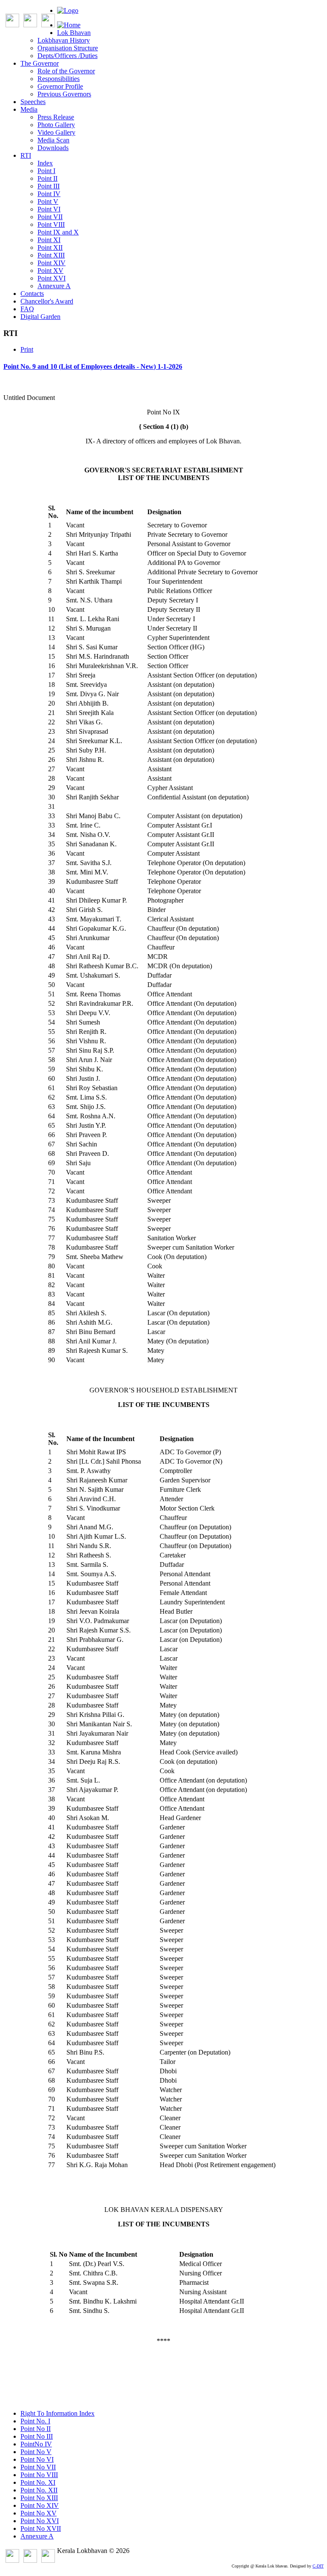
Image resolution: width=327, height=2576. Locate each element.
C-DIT (318, 2566)
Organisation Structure (68, 48)
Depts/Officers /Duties (67, 56)
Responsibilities (59, 79)
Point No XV (39, 2513)
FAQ (27, 309)
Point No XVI (40, 2521)
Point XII (50, 247)
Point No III (37, 2436)
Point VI (49, 209)
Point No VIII (39, 2475)
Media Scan (53, 140)
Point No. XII (39, 2490)
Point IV (49, 194)
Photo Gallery (56, 125)
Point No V (36, 2452)
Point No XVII (41, 2528)
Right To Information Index (57, 2413)
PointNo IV (36, 2444)
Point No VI (37, 2459)
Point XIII (51, 255)
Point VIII (51, 224)
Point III (49, 186)
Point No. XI (38, 2482)
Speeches (33, 102)
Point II (47, 178)
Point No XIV (40, 2505)
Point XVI (52, 278)
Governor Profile (60, 86)
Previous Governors (64, 94)
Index (45, 163)
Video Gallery (56, 132)
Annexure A (54, 286)
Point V (48, 201)
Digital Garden (40, 317)
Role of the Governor (66, 71)
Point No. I (35, 2421)
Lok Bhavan (74, 33)
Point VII (50, 217)
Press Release (56, 117)
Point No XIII (39, 2498)
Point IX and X (58, 232)
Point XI (49, 240)
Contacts (32, 294)
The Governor (40, 63)
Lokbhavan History (64, 40)
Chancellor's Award (47, 301)
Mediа (29, 109)
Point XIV (52, 263)
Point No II (36, 2429)
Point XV (50, 271)
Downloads (53, 148)
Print (27, 349)
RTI (26, 155)
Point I (46, 171)
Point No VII (38, 2467)
